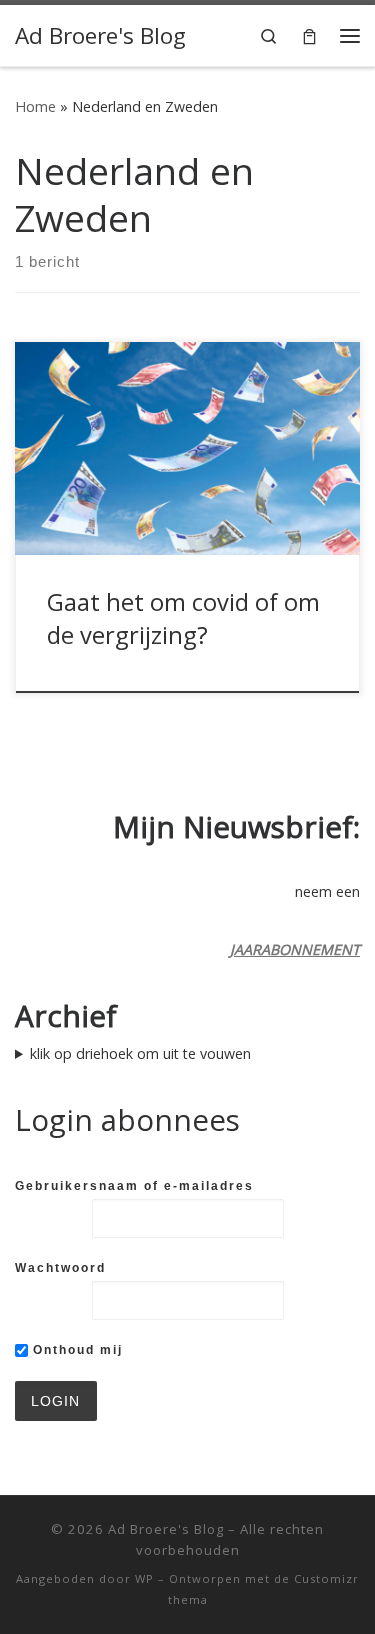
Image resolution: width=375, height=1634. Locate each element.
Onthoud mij (75, 1350)
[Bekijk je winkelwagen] (309, 35)
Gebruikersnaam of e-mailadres (134, 1186)
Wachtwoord (60, 1268)
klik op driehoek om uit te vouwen (140, 1053)
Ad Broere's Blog (166, 1529)
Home (35, 106)
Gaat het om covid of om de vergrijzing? (183, 618)
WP (144, 1578)
